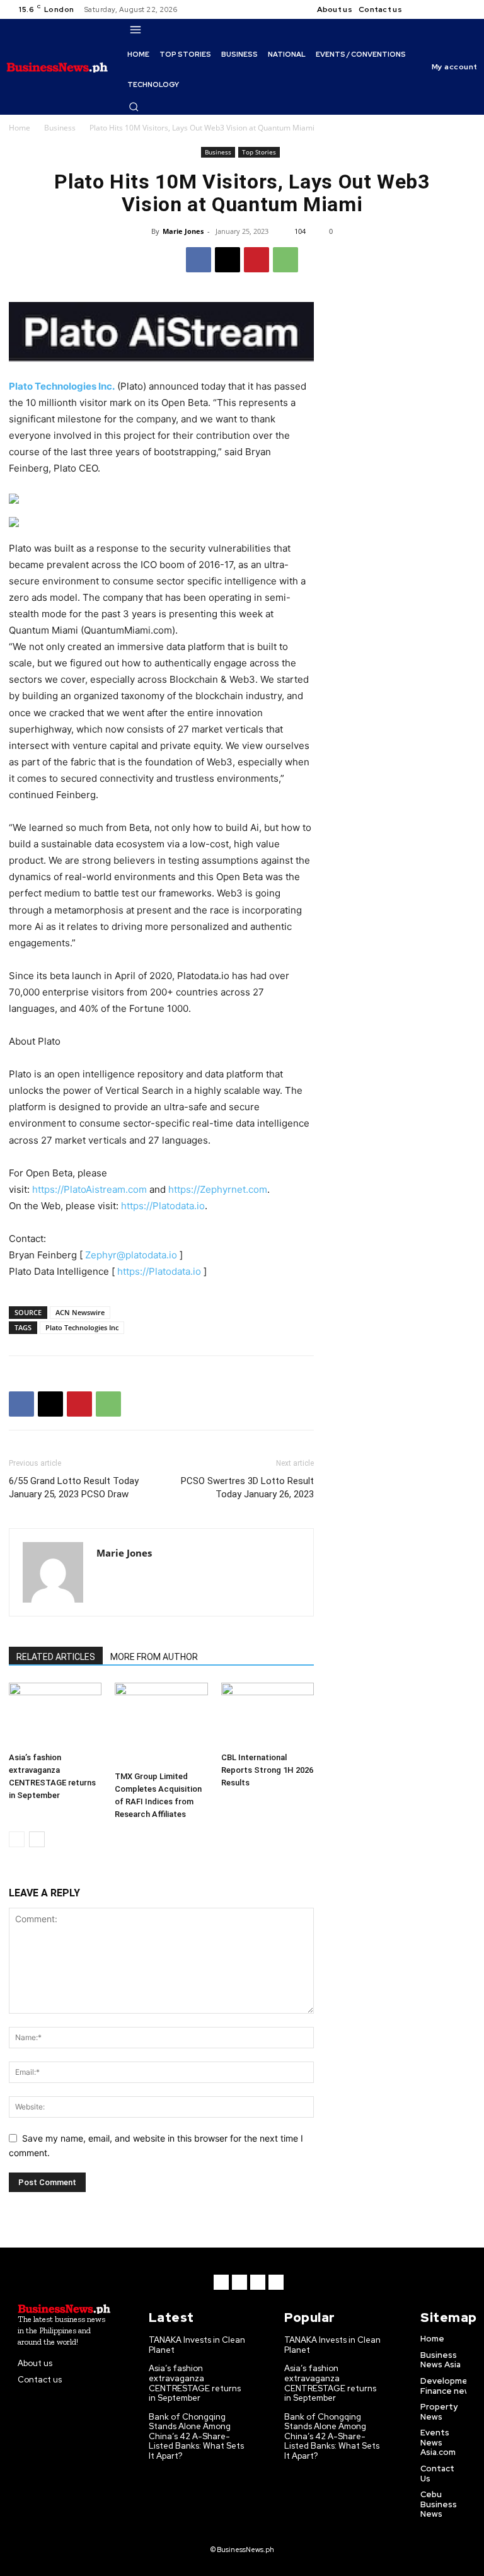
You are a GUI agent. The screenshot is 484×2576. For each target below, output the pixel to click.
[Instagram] (437, 9)
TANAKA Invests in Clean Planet (197, 2345)
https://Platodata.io (163, 1206)
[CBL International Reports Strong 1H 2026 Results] (268, 1714)
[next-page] (37, 1839)
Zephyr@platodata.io (131, 1255)
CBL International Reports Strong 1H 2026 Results (267, 1770)
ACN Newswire (80, 1312)
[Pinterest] (256, 260)
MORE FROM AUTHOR (154, 1657)
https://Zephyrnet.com (218, 1189)
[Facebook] (422, 9)
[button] (134, 107)
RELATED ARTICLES (56, 1657)
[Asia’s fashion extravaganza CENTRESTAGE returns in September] (55, 1714)
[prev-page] (17, 1839)
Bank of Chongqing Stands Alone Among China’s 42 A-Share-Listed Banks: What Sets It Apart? (196, 2436)
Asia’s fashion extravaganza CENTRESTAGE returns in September (195, 2383)
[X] (452, 9)
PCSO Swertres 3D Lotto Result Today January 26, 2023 (247, 1488)
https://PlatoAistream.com (89, 1189)
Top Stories (259, 152)
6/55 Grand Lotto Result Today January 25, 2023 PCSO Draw (74, 1488)
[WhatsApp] (285, 260)
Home (20, 128)
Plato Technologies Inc (82, 1327)
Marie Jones (183, 231)
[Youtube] (468, 9)
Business (60, 128)
